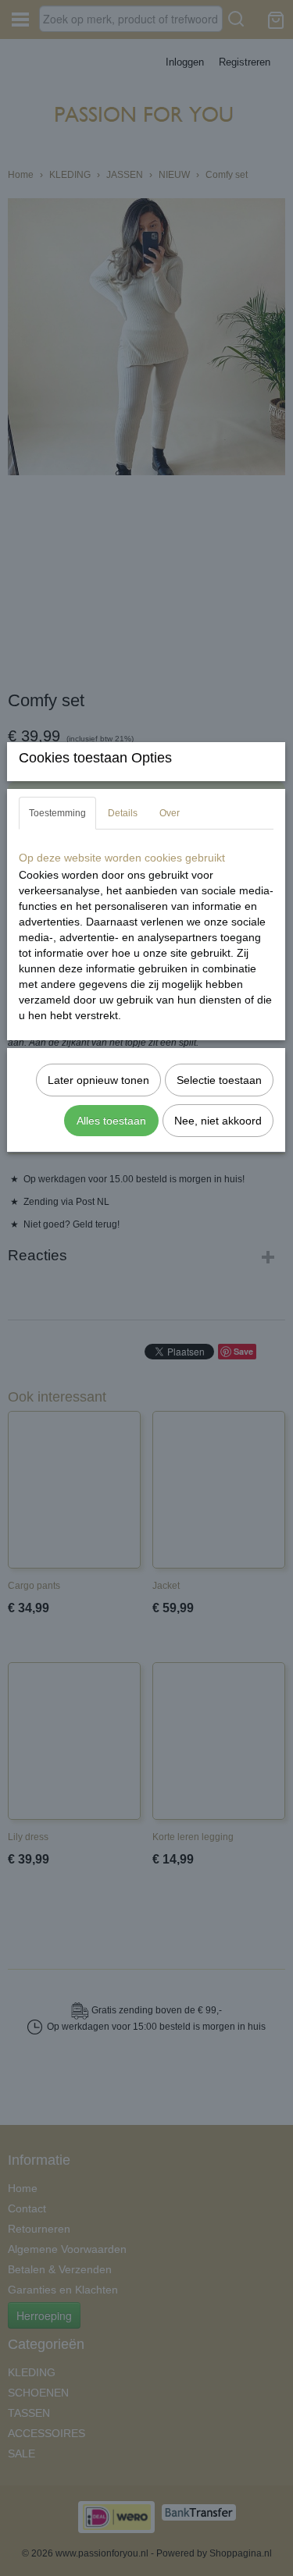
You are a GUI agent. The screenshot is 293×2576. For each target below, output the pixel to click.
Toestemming (57, 813)
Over (170, 813)
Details (123, 813)
